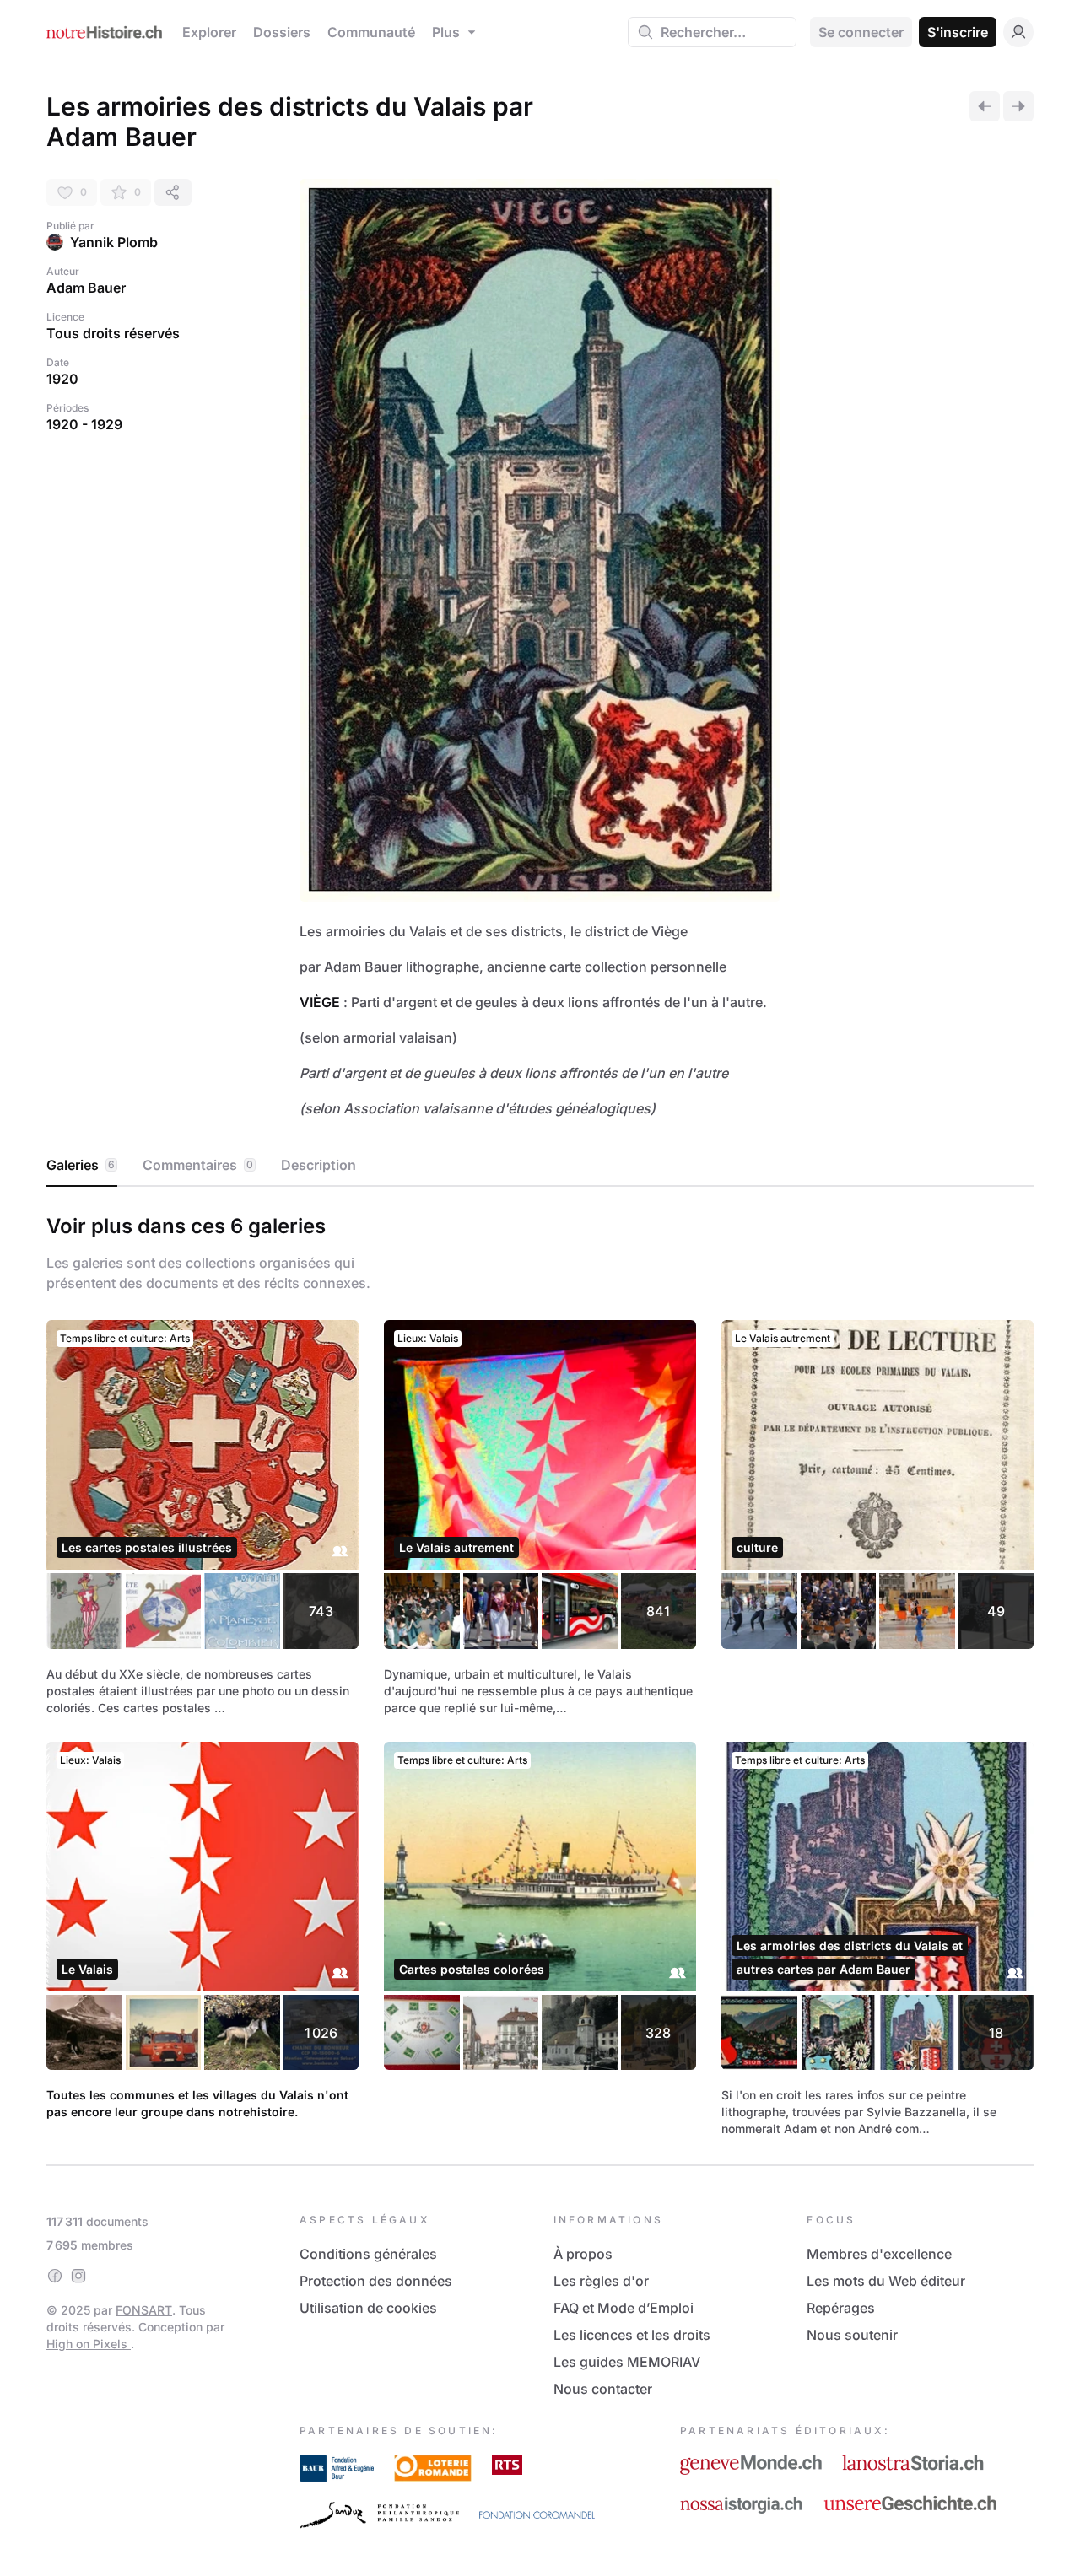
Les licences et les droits (632, 2335)
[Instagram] (78, 2276)
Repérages (841, 2308)
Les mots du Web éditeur (886, 2281)
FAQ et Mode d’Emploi (624, 2308)
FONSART (144, 2310)
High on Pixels (89, 2344)
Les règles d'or (601, 2281)
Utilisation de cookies (368, 2308)
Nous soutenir (852, 2335)
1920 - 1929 (84, 424)
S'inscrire (958, 32)
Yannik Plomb (114, 242)
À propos (583, 2254)
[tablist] (540, 1166)
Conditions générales (368, 2254)
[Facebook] (55, 2276)
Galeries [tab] (81, 1165)
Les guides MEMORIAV (627, 2362)
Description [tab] (319, 1165)
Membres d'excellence (879, 2254)
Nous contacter (603, 2389)
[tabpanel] (540, 1672)
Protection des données (376, 2281)
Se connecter (861, 32)
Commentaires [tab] (198, 1165)
